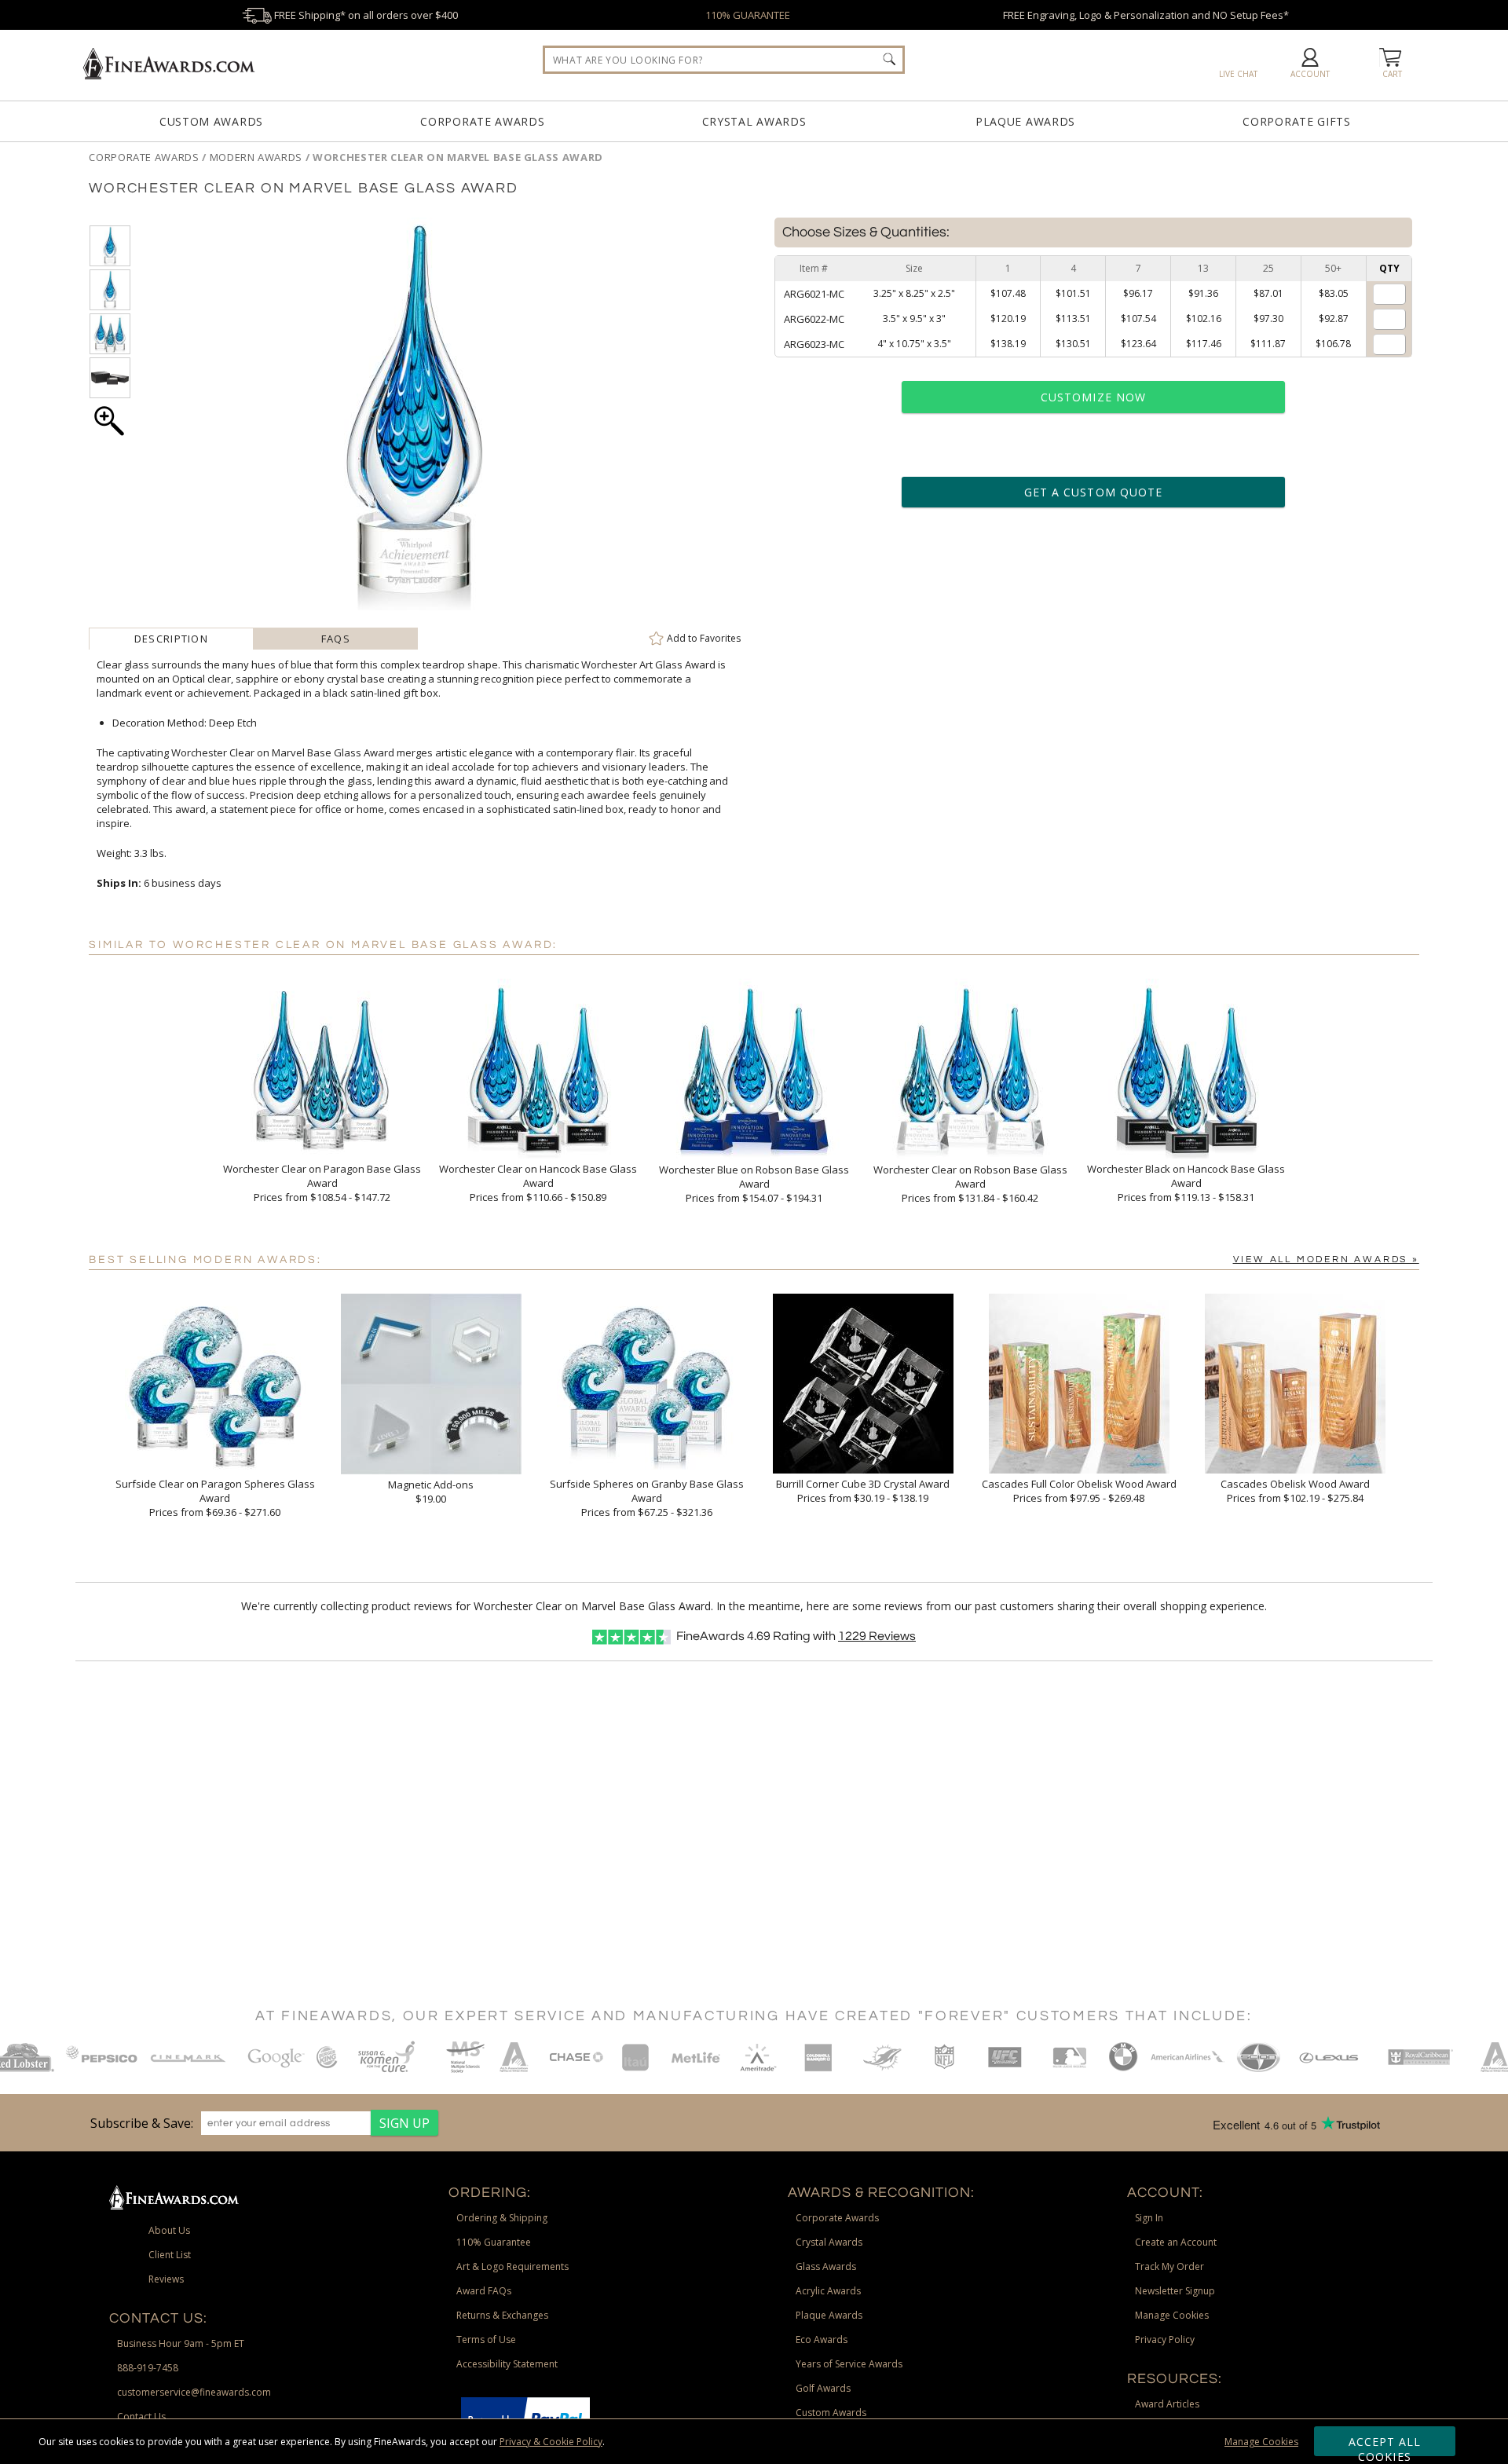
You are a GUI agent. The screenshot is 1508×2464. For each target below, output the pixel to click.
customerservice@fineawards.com (194, 2392)
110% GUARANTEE (748, 15)
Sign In (1149, 2218)
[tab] (171, 639)
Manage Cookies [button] (1172, 2315)
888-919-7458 (148, 2368)
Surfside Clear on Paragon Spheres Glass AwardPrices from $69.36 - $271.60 (215, 1498)
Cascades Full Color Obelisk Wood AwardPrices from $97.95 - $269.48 (1079, 1491)
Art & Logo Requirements (512, 2266)
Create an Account (1176, 2242)
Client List (170, 2255)
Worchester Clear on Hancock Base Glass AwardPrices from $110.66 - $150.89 (538, 1183)
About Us (169, 2230)
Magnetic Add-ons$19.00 (431, 1492)
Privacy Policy (1165, 2340)
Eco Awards (822, 2340)
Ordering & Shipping (502, 2218)
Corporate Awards (482, 121)
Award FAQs (484, 2291)
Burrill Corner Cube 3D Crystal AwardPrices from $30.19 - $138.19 (863, 1491)
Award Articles (1167, 2404)
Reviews (877, 1636)
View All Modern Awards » (1326, 1259)
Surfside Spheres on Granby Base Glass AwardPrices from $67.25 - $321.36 (647, 1498)
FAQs (336, 639)
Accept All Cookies (1385, 2445)
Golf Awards (823, 2388)
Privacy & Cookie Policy (551, 2442)
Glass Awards (826, 2266)
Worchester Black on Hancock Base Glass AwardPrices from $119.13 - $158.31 (1186, 1183)
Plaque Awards (1025, 121)
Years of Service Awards (849, 2364)
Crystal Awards (754, 121)
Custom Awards (211, 121)
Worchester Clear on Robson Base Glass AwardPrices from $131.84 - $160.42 (970, 1184)
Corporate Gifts (1297, 121)
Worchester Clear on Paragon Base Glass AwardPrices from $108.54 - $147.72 (322, 1183)
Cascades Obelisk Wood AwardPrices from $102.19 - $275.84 (1295, 1491)
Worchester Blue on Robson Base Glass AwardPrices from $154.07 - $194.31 (754, 1184)
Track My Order (1169, 2266)
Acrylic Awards (828, 2291)
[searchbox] (724, 60)
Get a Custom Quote (1093, 492)
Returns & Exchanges (502, 2315)
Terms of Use (486, 2340)
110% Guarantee (494, 2242)
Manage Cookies (1261, 2442)
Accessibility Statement (507, 2364)
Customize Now (1093, 397)
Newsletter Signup (1175, 2291)
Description (171, 639)
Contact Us (141, 2416)
